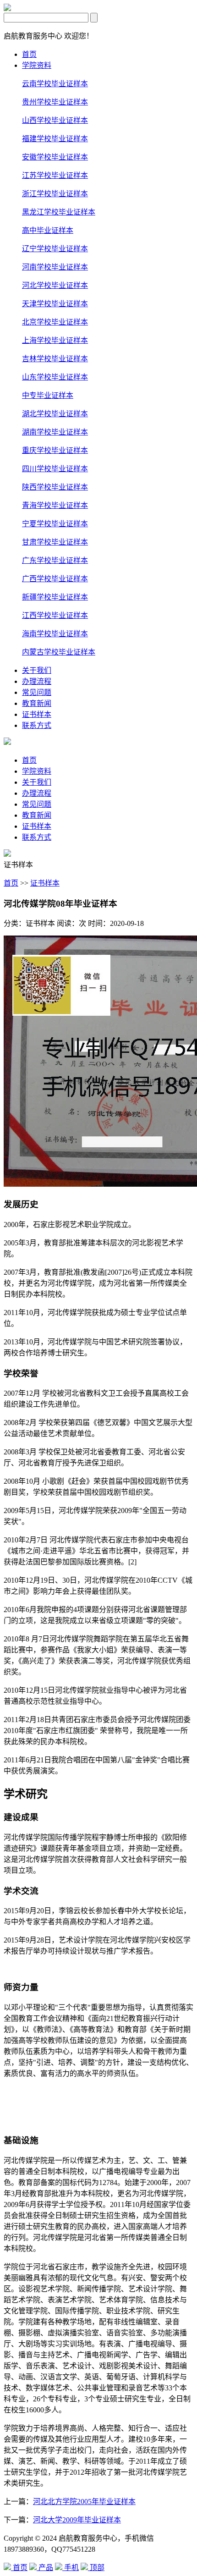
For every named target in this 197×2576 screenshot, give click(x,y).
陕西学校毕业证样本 (55, 487)
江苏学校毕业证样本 (55, 175)
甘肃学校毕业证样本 (55, 542)
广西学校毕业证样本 (55, 579)
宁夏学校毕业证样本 (55, 524)
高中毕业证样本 (48, 230)
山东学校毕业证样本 (55, 377)
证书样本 (37, 714)
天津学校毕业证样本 (55, 304)
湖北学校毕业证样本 (55, 414)
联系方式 (37, 725)
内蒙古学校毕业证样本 (59, 652)
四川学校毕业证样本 (55, 469)
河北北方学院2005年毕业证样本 (84, 2502)
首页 (29, 54)
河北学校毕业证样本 (55, 285)
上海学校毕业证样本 (55, 340)
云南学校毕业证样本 (55, 84)
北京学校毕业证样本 (55, 322)
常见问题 (37, 692)
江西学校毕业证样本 (55, 615)
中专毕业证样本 (48, 395)
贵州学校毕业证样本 (55, 102)
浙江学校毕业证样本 (55, 194)
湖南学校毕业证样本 (55, 432)
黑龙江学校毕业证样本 (59, 212)
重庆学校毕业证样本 (55, 450)
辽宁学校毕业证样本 (55, 249)
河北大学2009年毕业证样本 (77, 2520)
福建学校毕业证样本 (55, 139)
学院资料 (37, 65)
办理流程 (37, 681)
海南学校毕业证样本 (55, 634)
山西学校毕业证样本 (55, 120)
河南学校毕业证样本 (55, 267)
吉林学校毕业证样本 (55, 359)
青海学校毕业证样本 (55, 505)
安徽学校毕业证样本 (55, 157)
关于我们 (37, 670)
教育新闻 (37, 703)
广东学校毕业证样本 (55, 560)
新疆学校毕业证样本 (55, 597)
